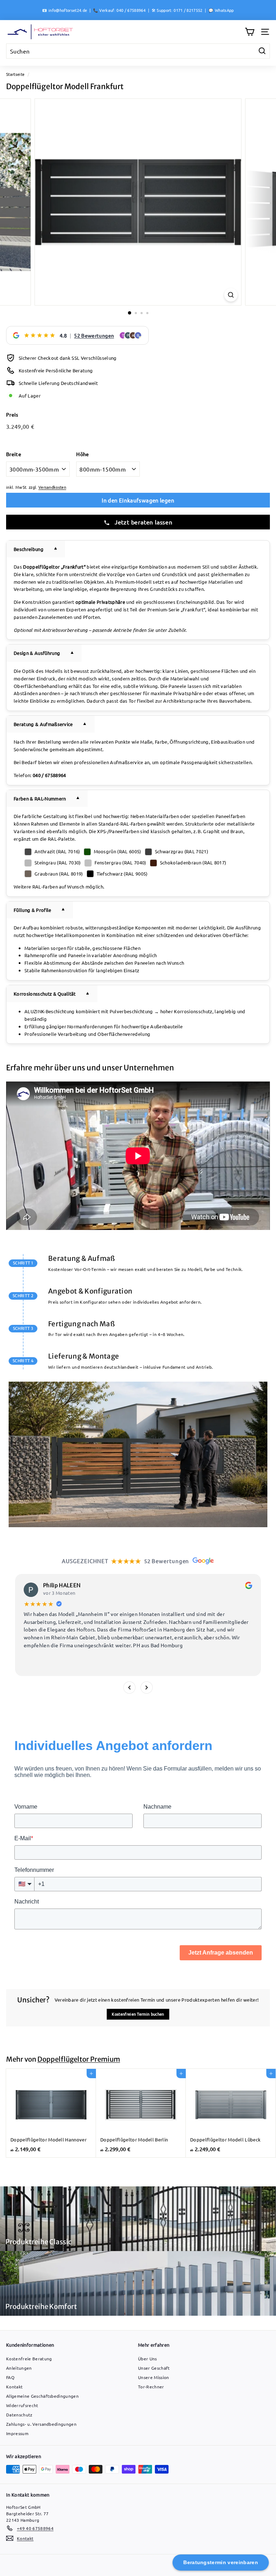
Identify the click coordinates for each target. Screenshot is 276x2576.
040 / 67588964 (131, 10)
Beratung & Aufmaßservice (43, 724)
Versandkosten (52, 487)
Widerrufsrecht (22, 2405)
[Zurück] (129, 1688)
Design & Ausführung (37, 653)
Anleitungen (19, 2368)
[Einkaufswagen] (250, 32)
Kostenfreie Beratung (29, 2359)
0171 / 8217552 (188, 10)
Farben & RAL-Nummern (40, 798)
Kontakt (14, 2387)
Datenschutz (19, 2415)
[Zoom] (231, 295)
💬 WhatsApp (221, 10)
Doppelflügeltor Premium (79, 2059)
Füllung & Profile (33, 910)
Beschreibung (29, 549)
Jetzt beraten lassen (143, 522)
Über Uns (148, 2359)
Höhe (82, 454)
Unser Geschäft (154, 2368)
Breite (14, 454)
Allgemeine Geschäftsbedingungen (42, 2396)
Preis (12, 414)
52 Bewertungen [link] (94, 335)
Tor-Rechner (151, 2387)
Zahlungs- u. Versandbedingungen (41, 2424)
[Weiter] (147, 1688)
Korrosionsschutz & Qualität (45, 994)
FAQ (10, 2377)
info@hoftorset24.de (68, 10)
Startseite (15, 74)
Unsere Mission (154, 2377)
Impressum (17, 2433)
